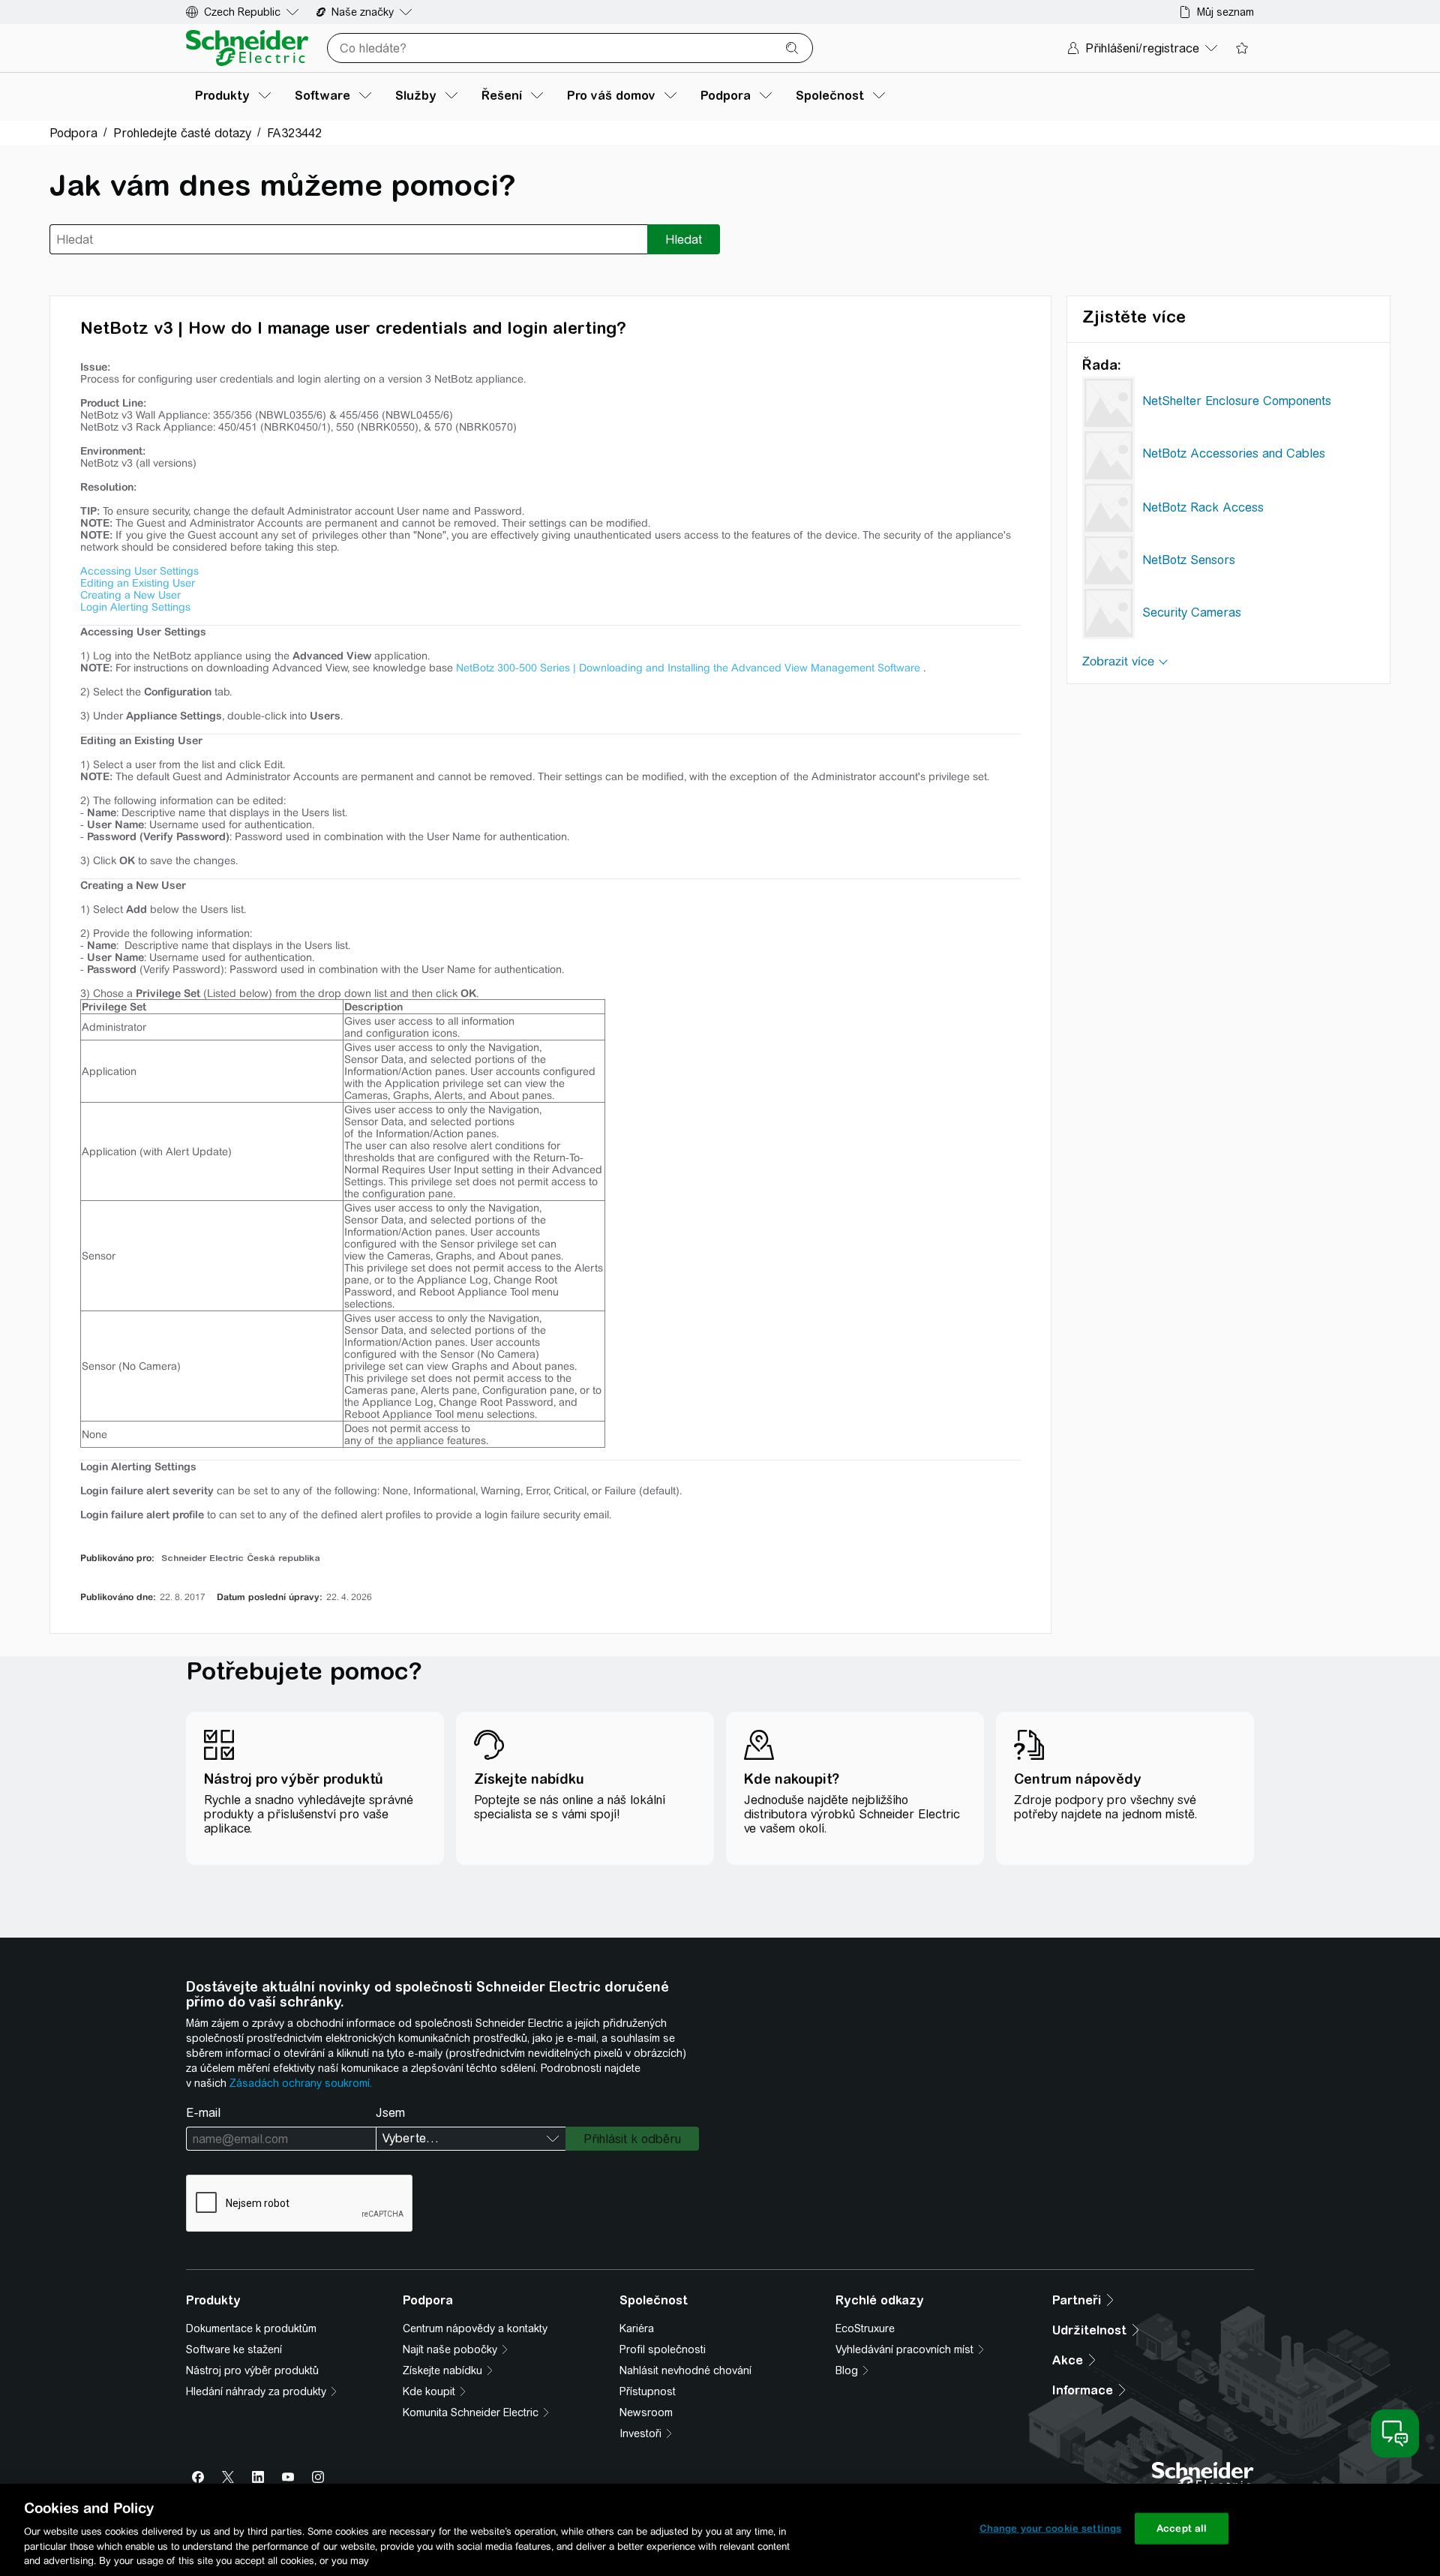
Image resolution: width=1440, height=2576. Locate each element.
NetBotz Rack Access (1203, 507)
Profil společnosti (663, 2349)
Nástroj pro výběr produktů (252, 2370)
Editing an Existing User (138, 583)
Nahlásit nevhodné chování (685, 2370)
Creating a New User (130, 595)
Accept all (1182, 2528)
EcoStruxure (865, 2328)
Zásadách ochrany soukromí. (301, 2083)
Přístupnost (648, 2391)
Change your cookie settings (1051, 2528)
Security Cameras (1192, 612)
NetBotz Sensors (1189, 560)
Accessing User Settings (139, 571)
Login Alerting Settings (135, 607)
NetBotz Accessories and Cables (1234, 453)
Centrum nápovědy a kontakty (475, 2328)
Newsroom (646, 2412)
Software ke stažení (234, 2349)
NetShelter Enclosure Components (1237, 401)
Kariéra (637, 2328)
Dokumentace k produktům (251, 2328)
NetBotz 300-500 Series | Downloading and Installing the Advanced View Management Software (688, 668)
